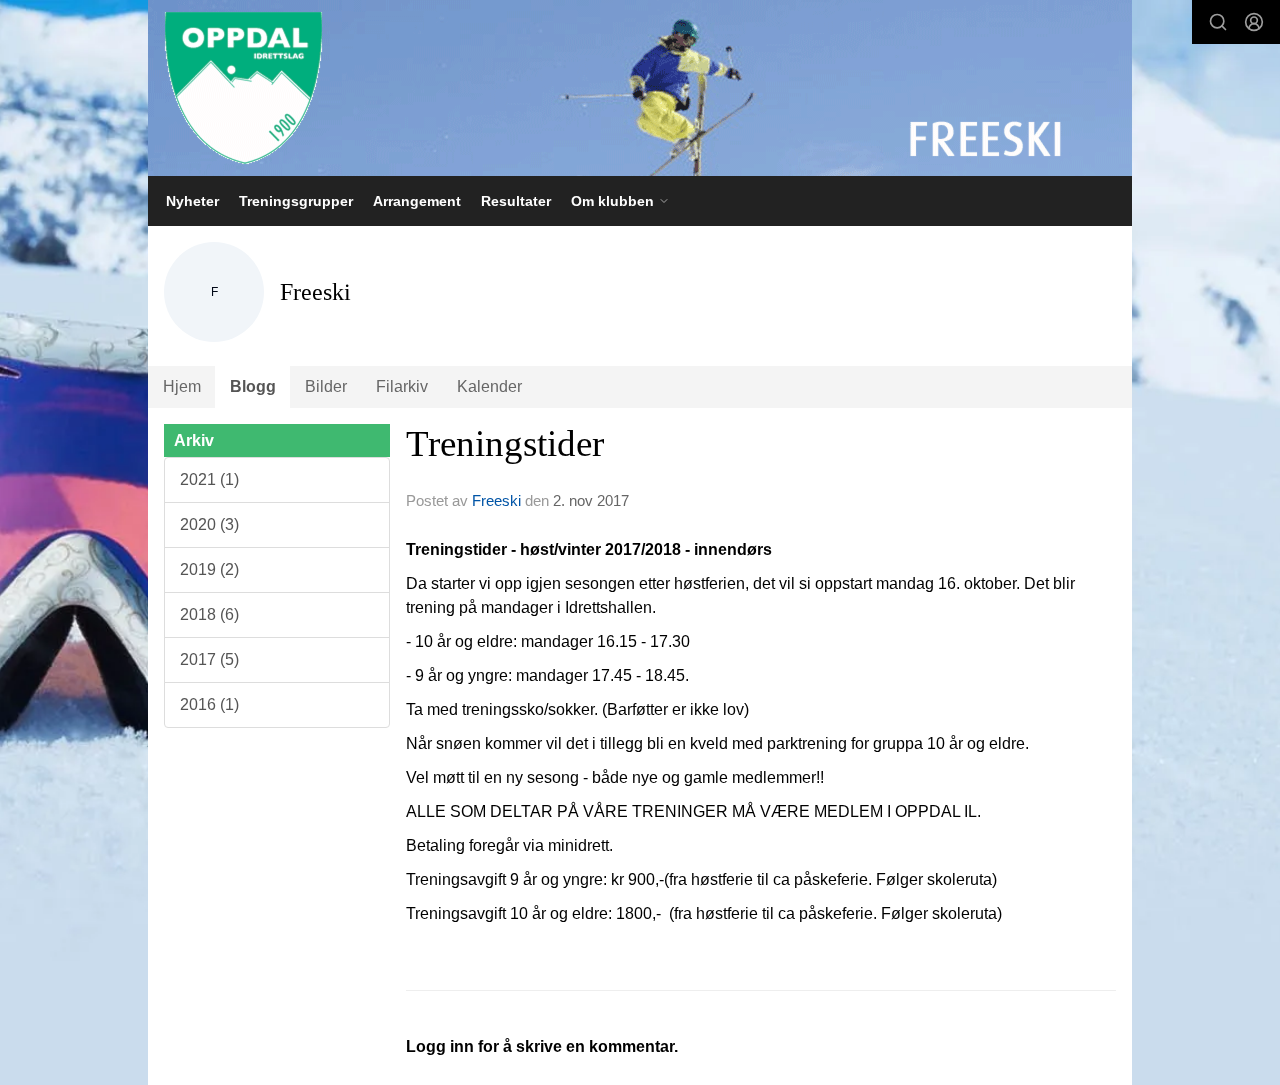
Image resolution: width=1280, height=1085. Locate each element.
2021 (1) (209, 479)
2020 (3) (209, 524)
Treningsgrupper (296, 201)
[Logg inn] (1254, 22)
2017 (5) (209, 659)
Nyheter (192, 201)
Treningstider (505, 443)
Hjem (182, 386)
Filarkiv (402, 386)
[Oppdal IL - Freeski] (640, 88)
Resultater (516, 201)
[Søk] (1218, 22)
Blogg (253, 386)
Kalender (489, 386)
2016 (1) (209, 704)
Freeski (496, 500)
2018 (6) (209, 614)
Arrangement (417, 201)
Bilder (326, 386)
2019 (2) (209, 569)
